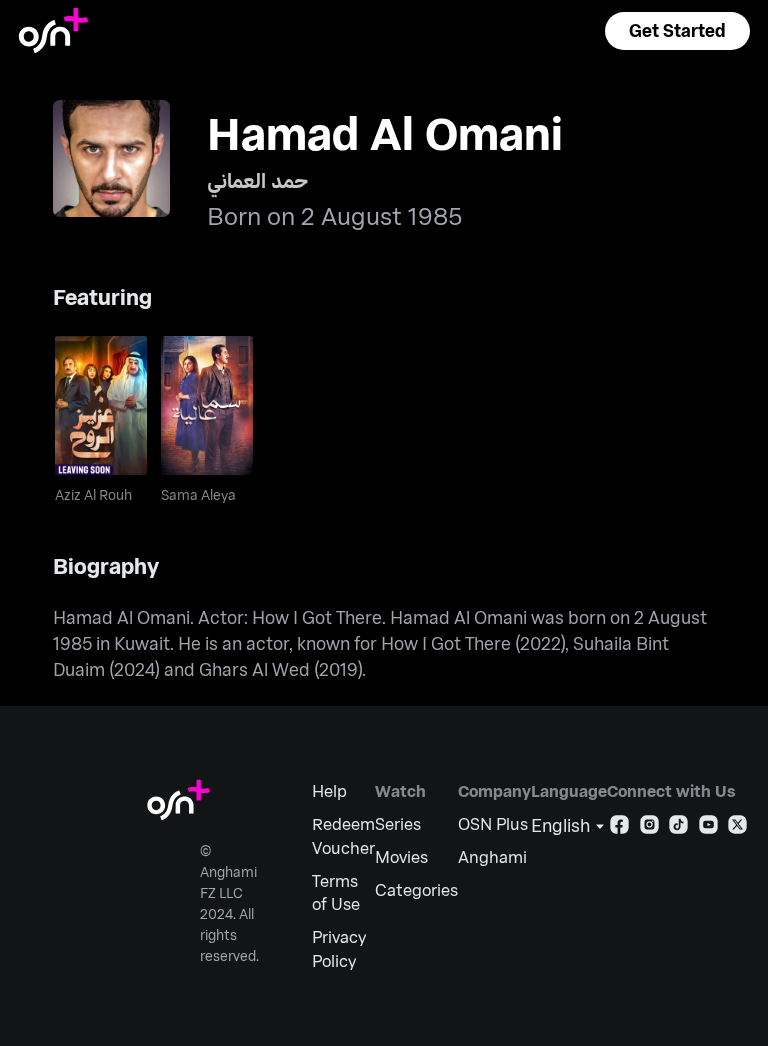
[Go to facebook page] (619, 828)
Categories (416, 889)
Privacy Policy (339, 948)
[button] (677, 31)
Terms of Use (336, 892)
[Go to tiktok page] (678, 828)
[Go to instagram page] (649, 828)
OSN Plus (493, 823)
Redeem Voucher (343, 835)
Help (329, 790)
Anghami (492, 856)
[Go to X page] (737, 828)
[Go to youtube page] (708, 828)
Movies (401, 856)
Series (398, 823)
